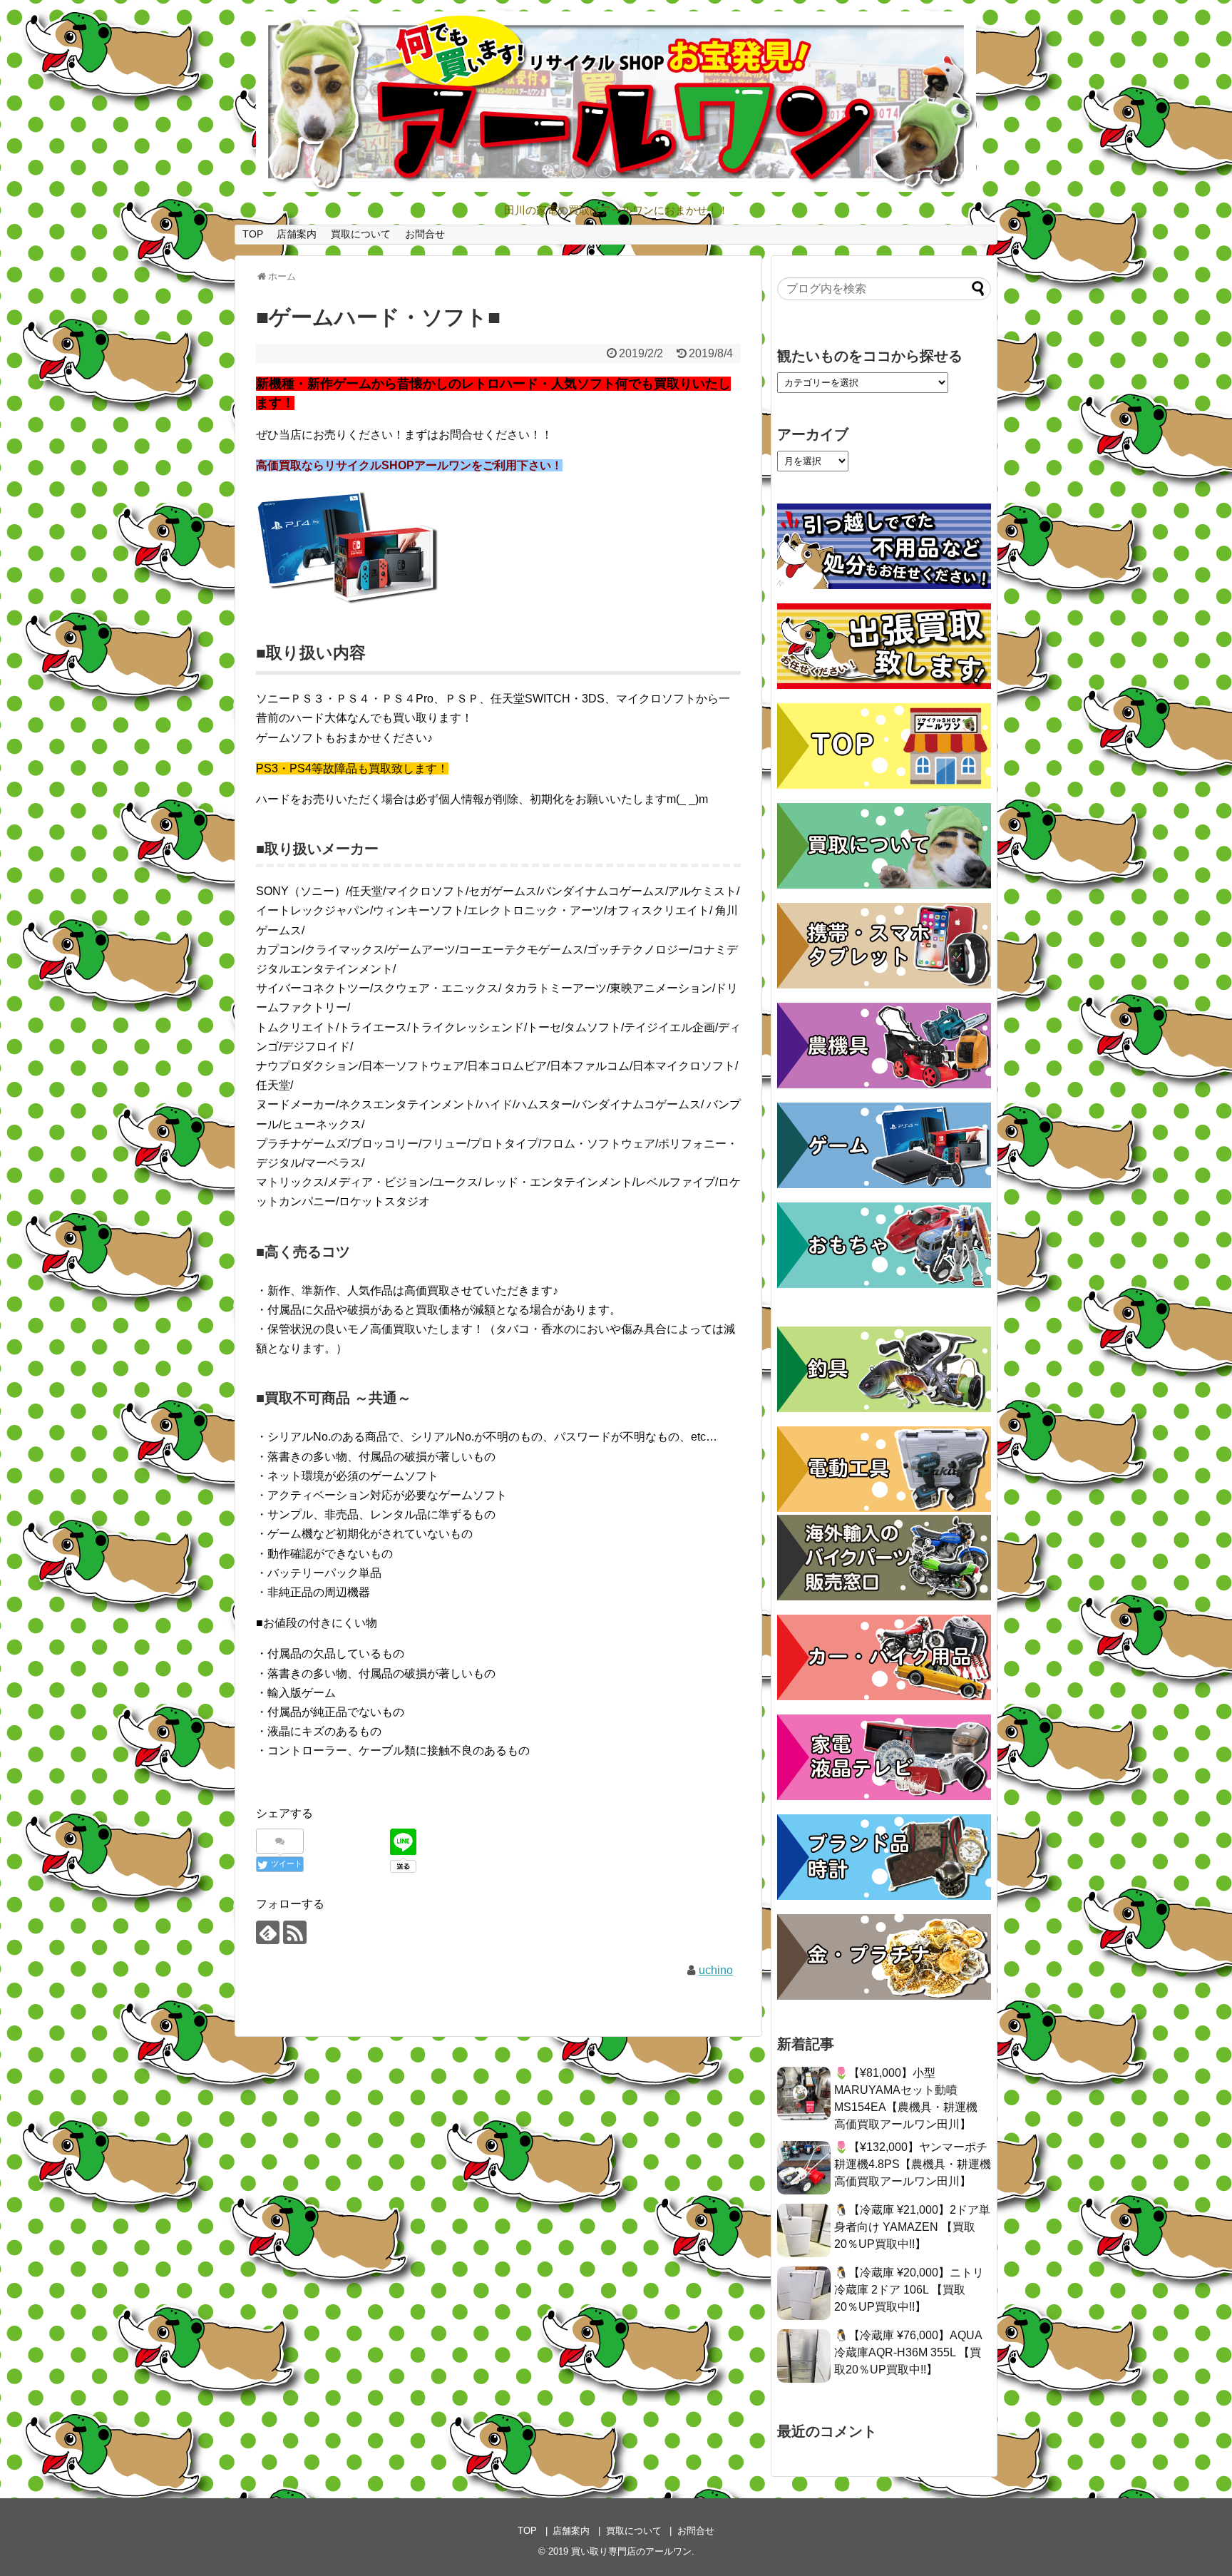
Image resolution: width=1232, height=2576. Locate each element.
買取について (361, 234)
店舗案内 (297, 234)
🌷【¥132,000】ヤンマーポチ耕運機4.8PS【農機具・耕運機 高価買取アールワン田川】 (913, 2164)
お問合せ (425, 234)
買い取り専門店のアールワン (631, 2551)
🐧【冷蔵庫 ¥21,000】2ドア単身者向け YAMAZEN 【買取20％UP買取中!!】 (912, 2227)
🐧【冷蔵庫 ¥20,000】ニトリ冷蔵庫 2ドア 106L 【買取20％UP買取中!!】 (909, 2290)
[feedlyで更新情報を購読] (268, 1932)
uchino (716, 1970)
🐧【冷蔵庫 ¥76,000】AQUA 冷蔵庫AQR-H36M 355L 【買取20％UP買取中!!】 (908, 2352)
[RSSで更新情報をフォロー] (295, 1932)
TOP (253, 234)
